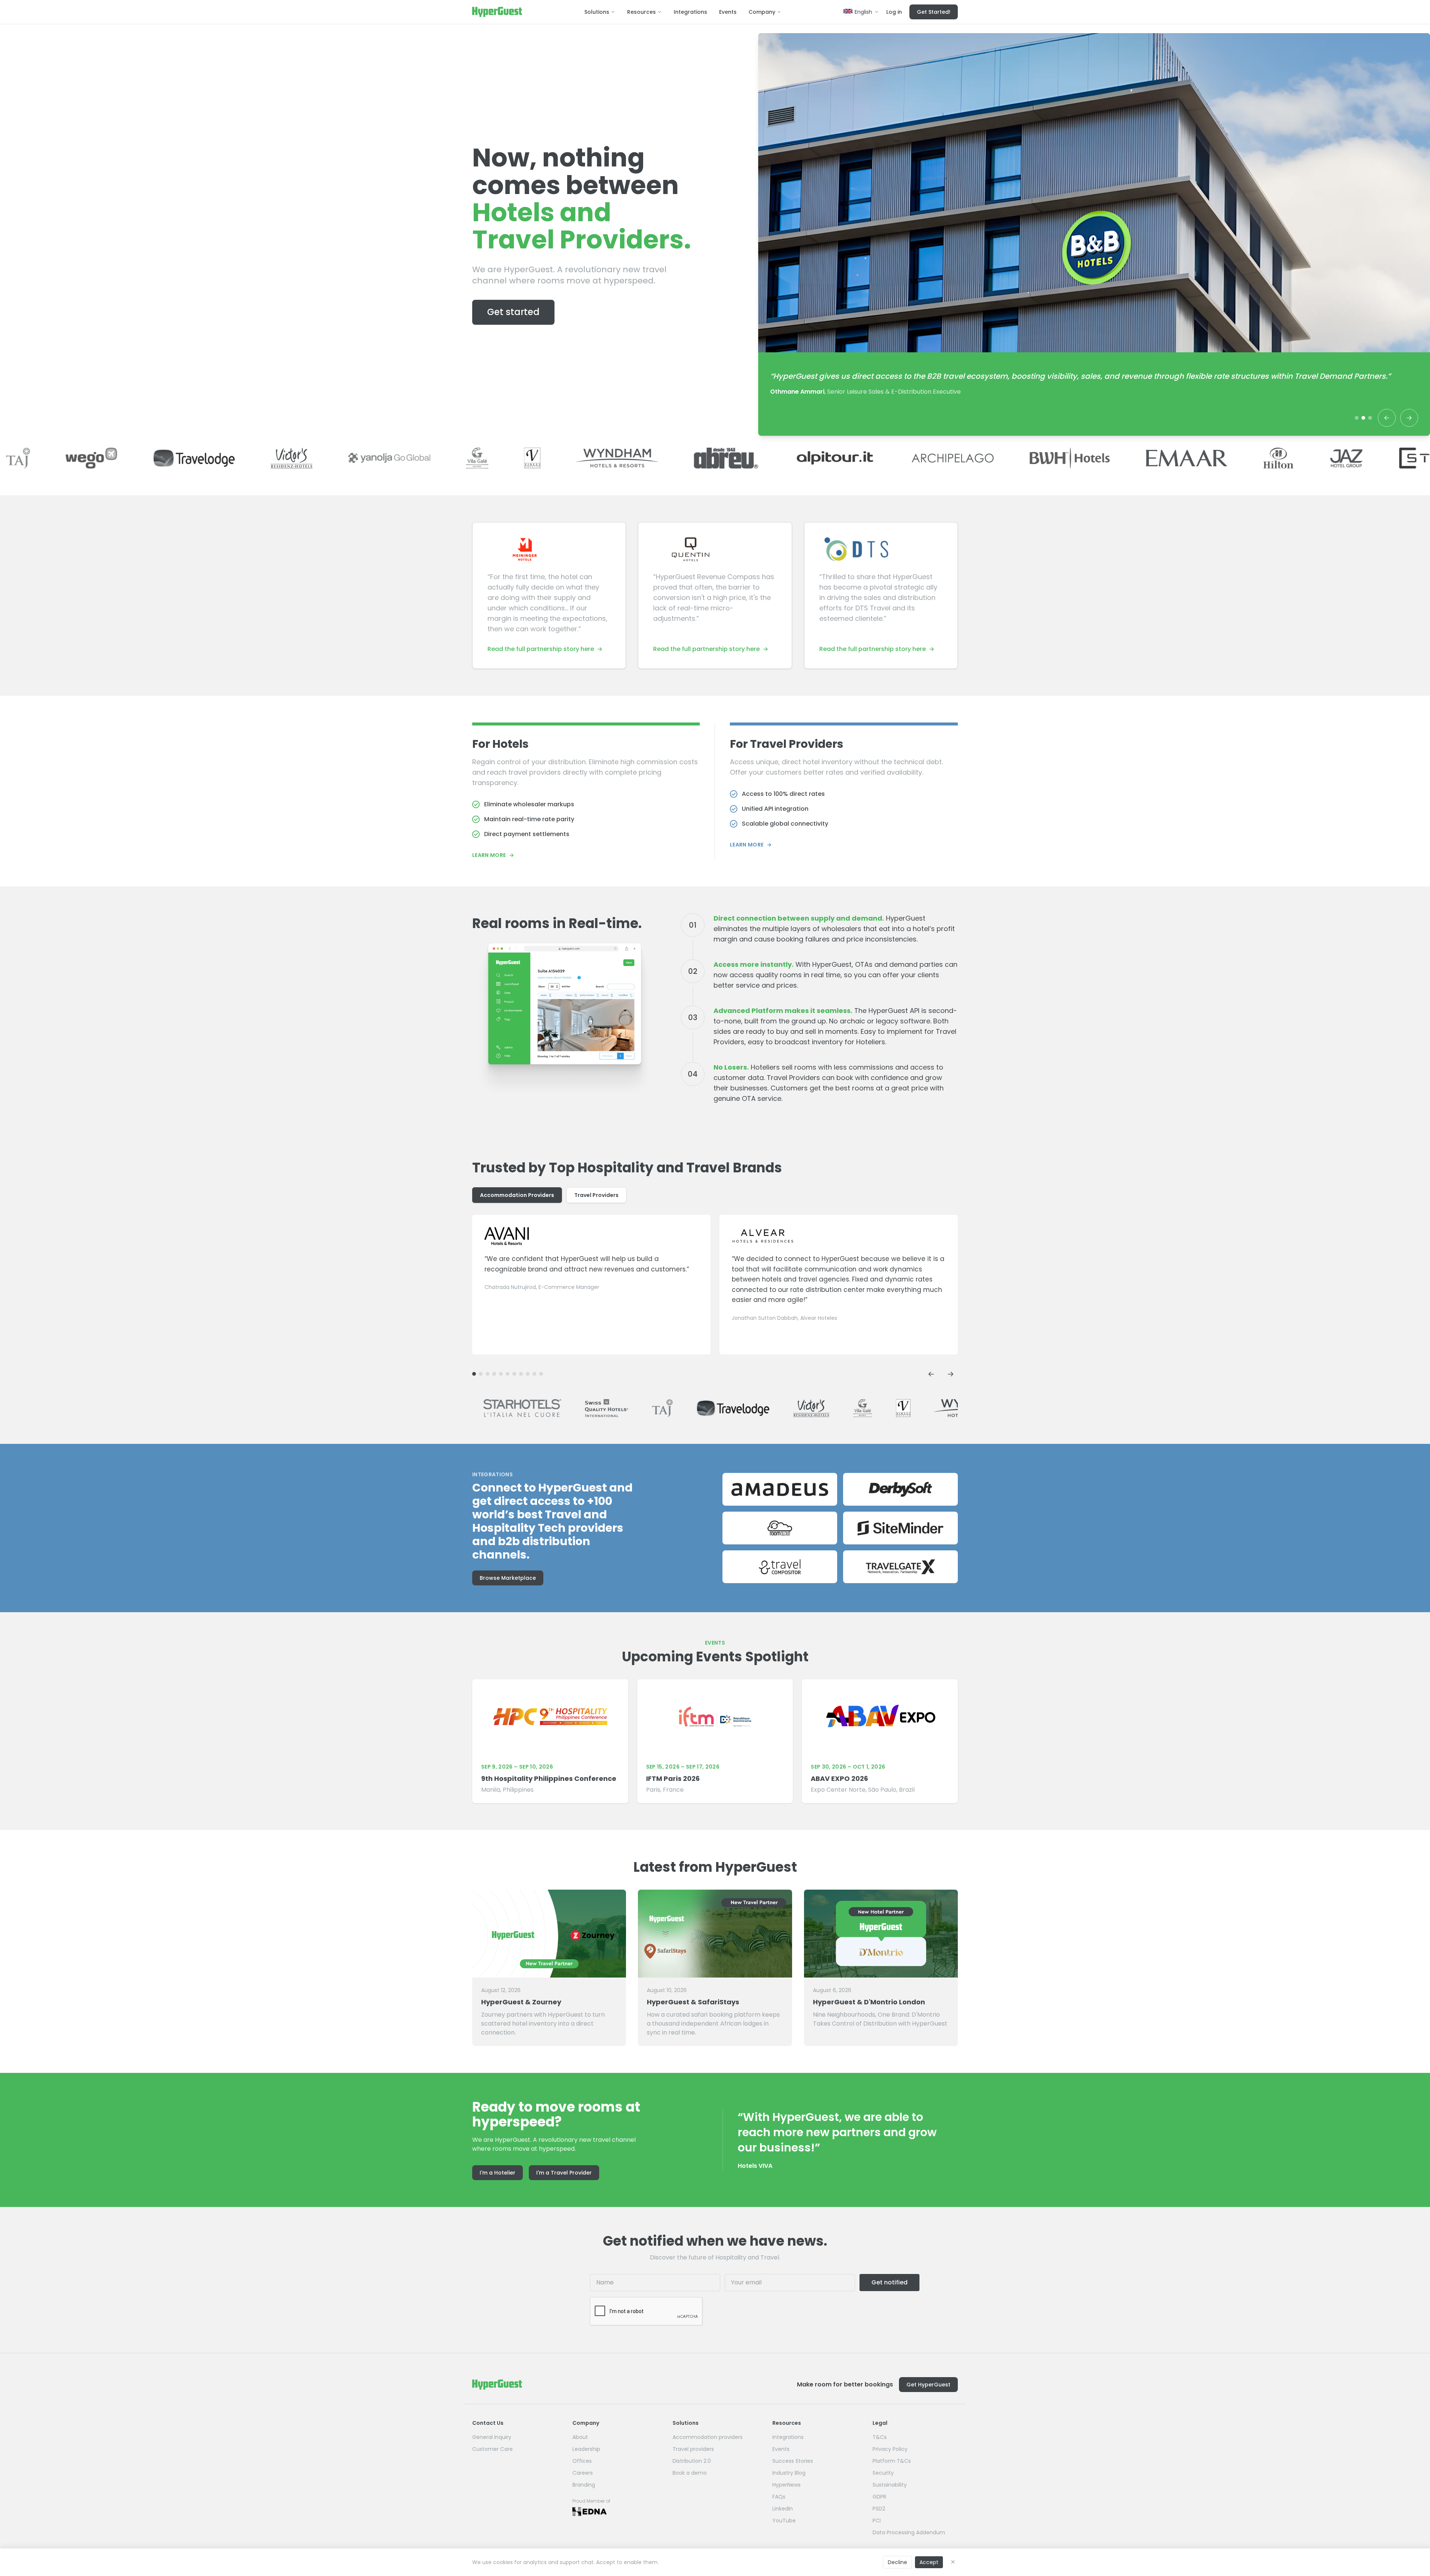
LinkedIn (783, 2509)
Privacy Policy (890, 2449)
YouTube (784, 2521)
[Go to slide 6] (508, 1374)
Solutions (597, 12)
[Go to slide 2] (1363, 418)
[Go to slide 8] (494, 1374)
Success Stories (793, 2461)
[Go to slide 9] (487, 1374)
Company (762, 12)
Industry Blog (789, 2473)
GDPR (879, 2497)
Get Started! (934, 12)
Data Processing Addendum (909, 2532)
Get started (513, 312)
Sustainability (890, 2485)
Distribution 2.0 (692, 2461)
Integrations (690, 12)
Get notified (889, 2282)
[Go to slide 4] (521, 1374)
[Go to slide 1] (1357, 418)
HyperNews (786, 2485)
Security (883, 2473)
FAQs (779, 2497)
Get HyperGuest (928, 2385)
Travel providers (693, 2449)
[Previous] (1387, 418)
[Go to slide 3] (1370, 418)
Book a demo (690, 2473)
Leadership (586, 2449)
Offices (582, 2461)
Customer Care (492, 2449)
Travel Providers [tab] (596, 1195)
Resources (641, 12)
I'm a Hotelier (498, 2173)
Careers (583, 2473)
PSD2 (879, 2509)
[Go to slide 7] (501, 1374)
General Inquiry (492, 2437)
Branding (584, 2485)
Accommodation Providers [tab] (517, 1195)
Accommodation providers (708, 2437)
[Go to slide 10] (481, 1374)
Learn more (493, 855)
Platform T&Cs (892, 2461)
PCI (877, 2521)
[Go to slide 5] (514, 1374)
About (580, 2437)
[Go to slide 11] (474, 1374)
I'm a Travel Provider (564, 2173)
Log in (894, 12)
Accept (929, 2562)
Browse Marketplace (508, 1578)
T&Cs (880, 2437)
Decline (897, 2562)
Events (728, 12)
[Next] (1409, 418)
